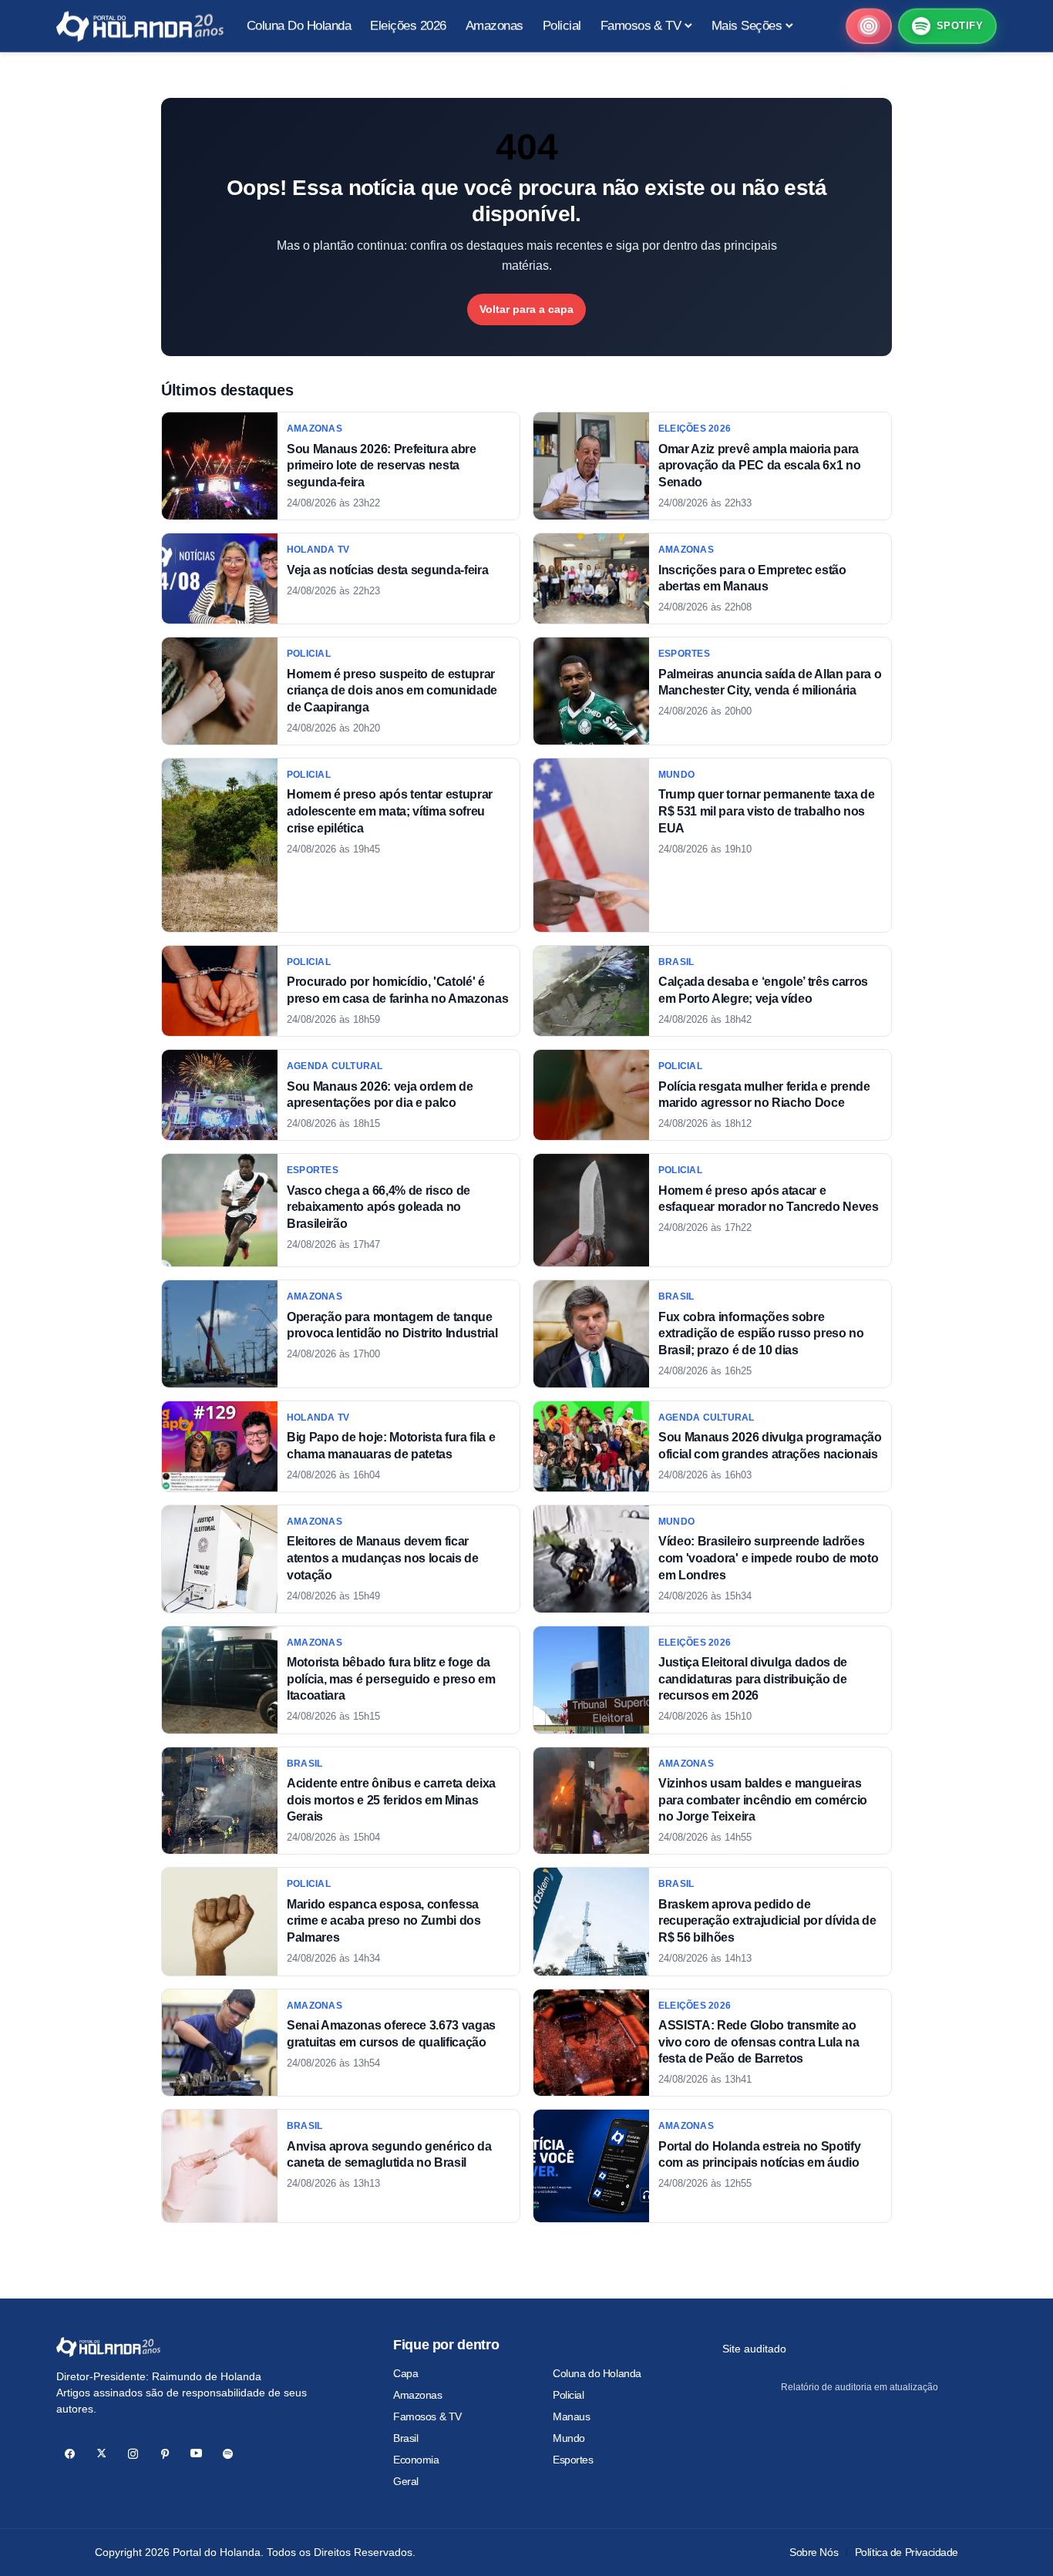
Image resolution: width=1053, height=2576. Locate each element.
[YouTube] (196, 2454)
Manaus (571, 2416)
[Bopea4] (140, 27)
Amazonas (418, 2395)
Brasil (405, 2438)
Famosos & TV (427, 2416)
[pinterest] (165, 2454)
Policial (569, 2395)
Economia (416, 2460)
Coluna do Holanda (597, 2373)
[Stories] (869, 27)
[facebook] (70, 2454)
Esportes (573, 2460)
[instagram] (133, 2454)
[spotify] (228, 2454)
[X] (101, 2454)
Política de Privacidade (907, 2552)
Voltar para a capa (526, 309)
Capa (405, 2373)
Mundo (569, 2438)
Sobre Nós (814, 2552)
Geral (406, 2481)
